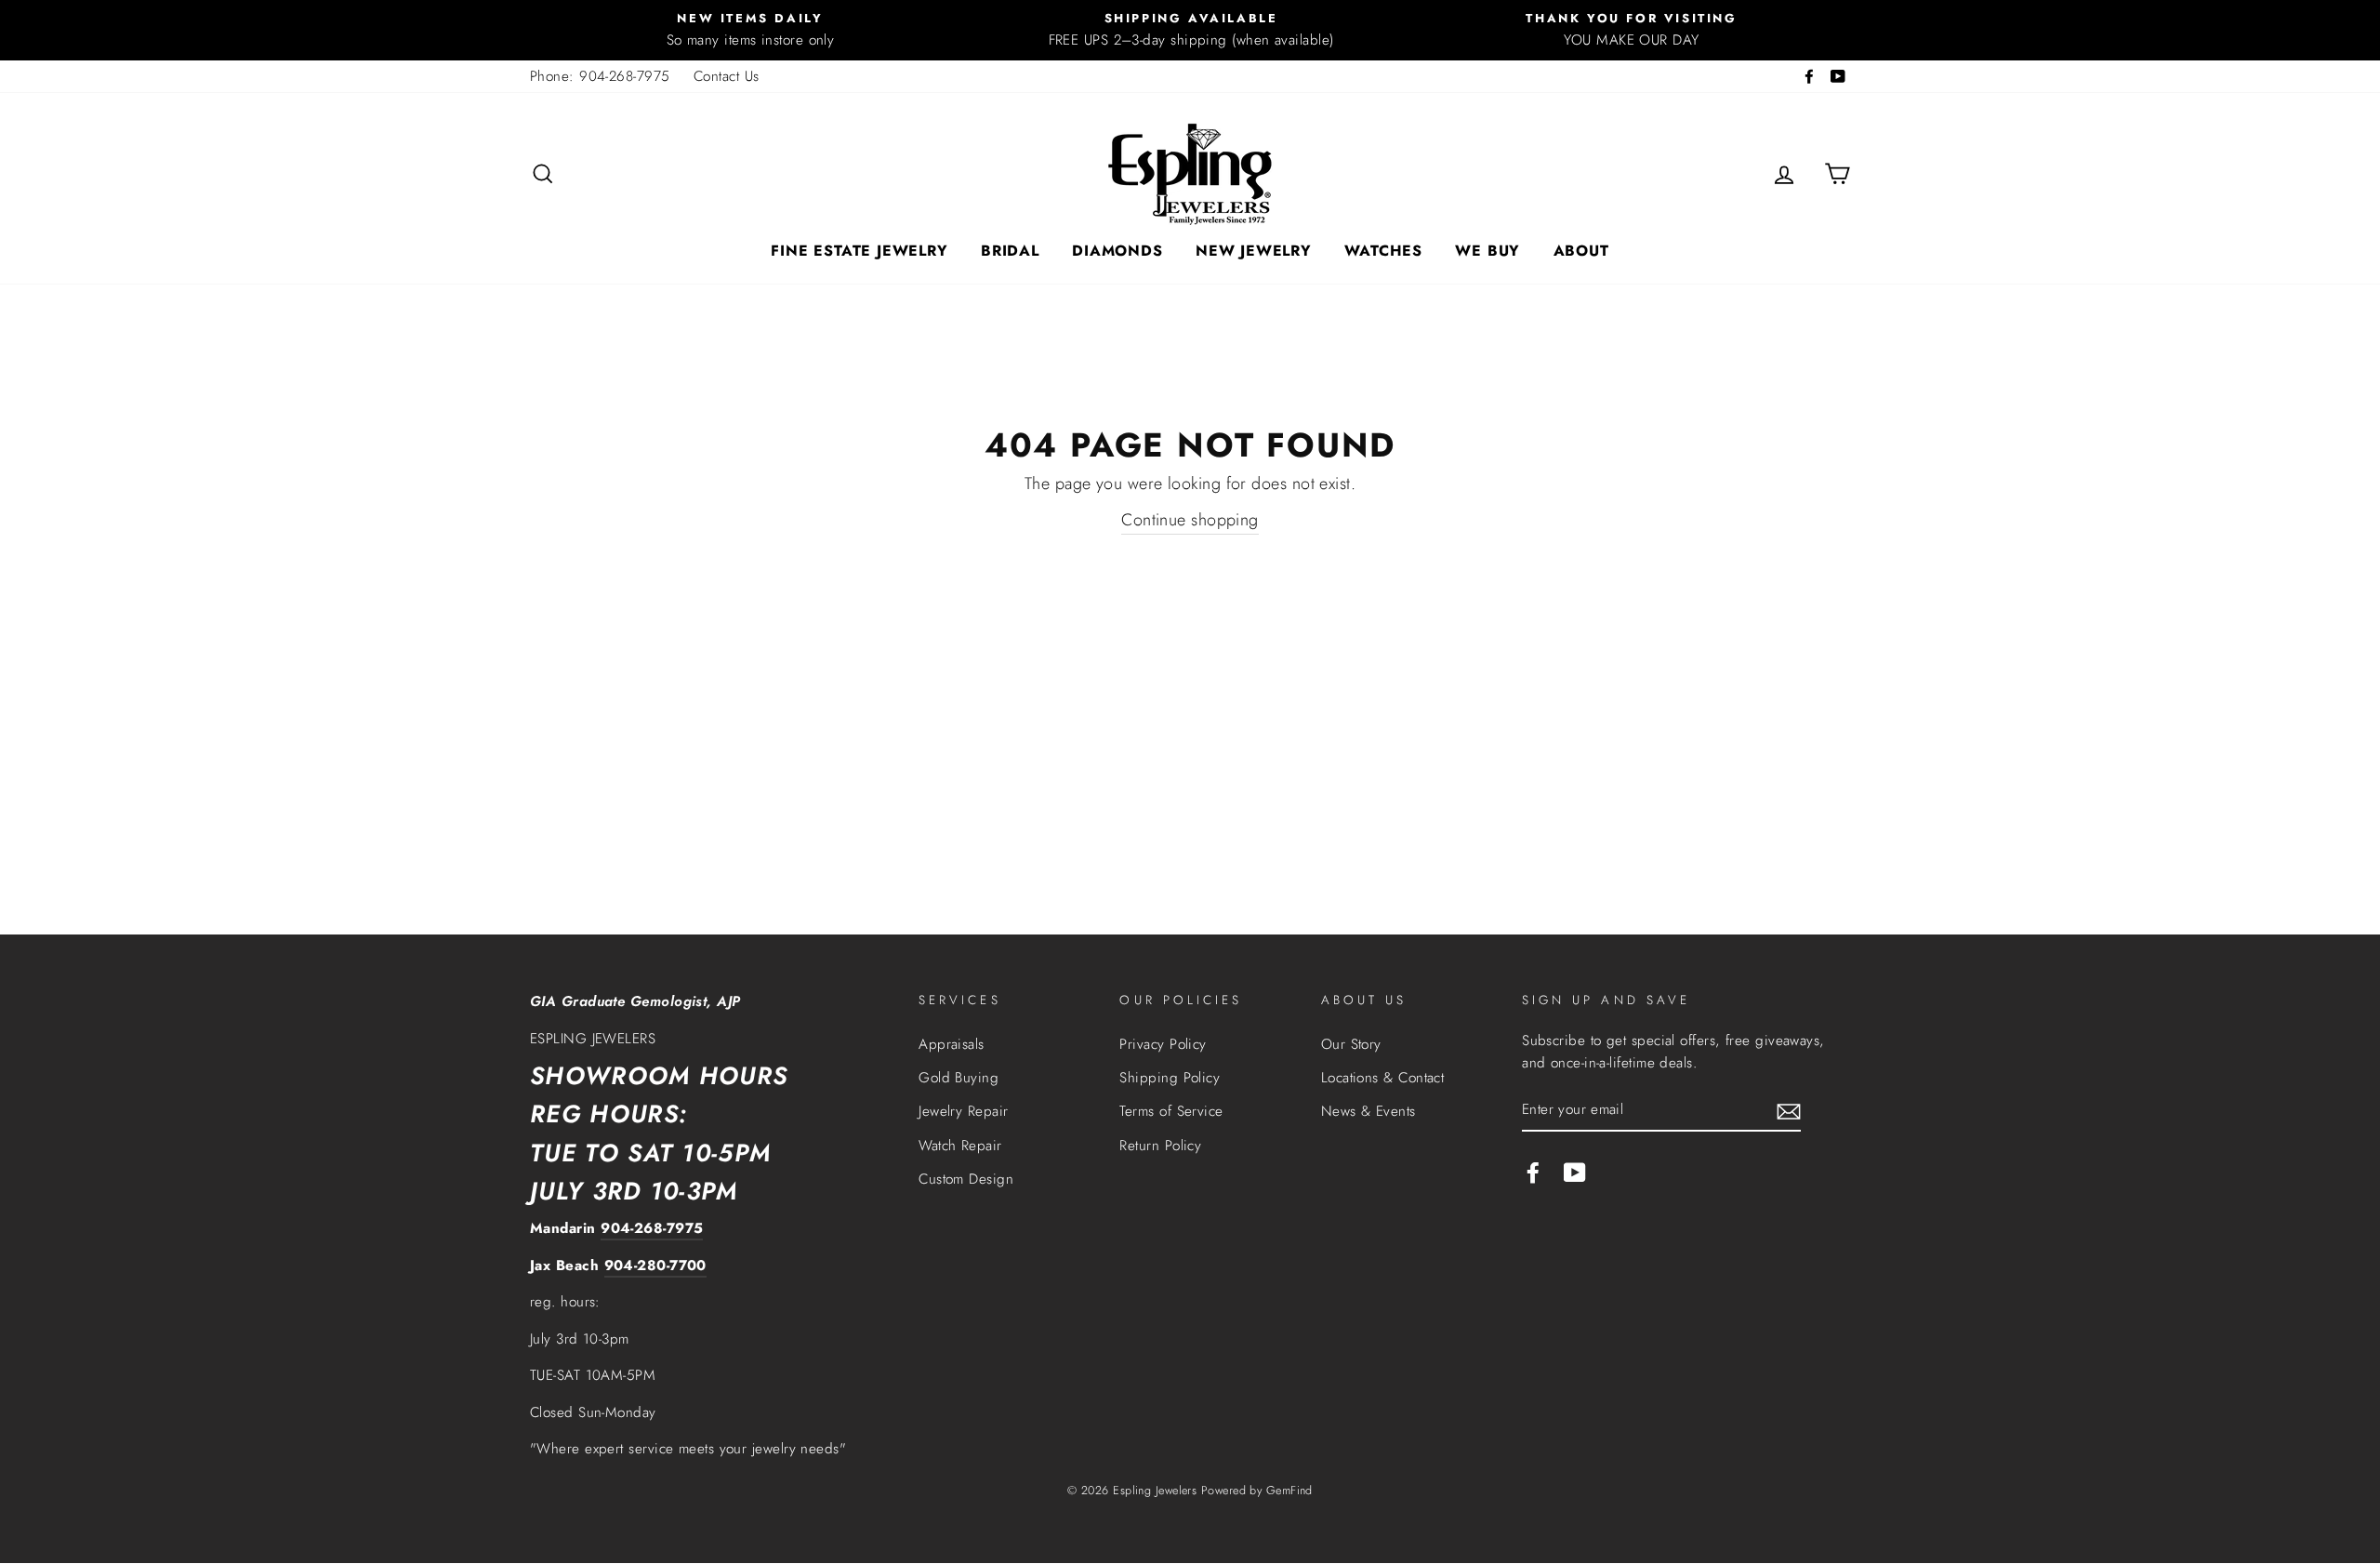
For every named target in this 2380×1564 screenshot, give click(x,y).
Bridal (1010, 251)
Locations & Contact (1383, 1078)
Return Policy (1160, 1146)
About (1581, 251)
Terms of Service (1171, 1111)
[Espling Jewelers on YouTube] (1575, 1171)
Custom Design (966, 1179)
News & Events (1368, 1111)
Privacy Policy (1163, 1044)
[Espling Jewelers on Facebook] (1533, 1171)
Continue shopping (1190, 520)
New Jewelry (1254, 251)
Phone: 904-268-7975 (600, 76)
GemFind (1289, 1491)
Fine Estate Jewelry (859, 251)
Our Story (1351, 1044)
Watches (1383, 251)
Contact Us (727, 76)
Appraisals (952, 1044)
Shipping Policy (1170, 1078)
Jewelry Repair (963, 1111)
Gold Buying (959, 1078)
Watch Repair (960, 1146)
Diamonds (1117, 251)
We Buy (1487, 251)
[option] (750, 30)
